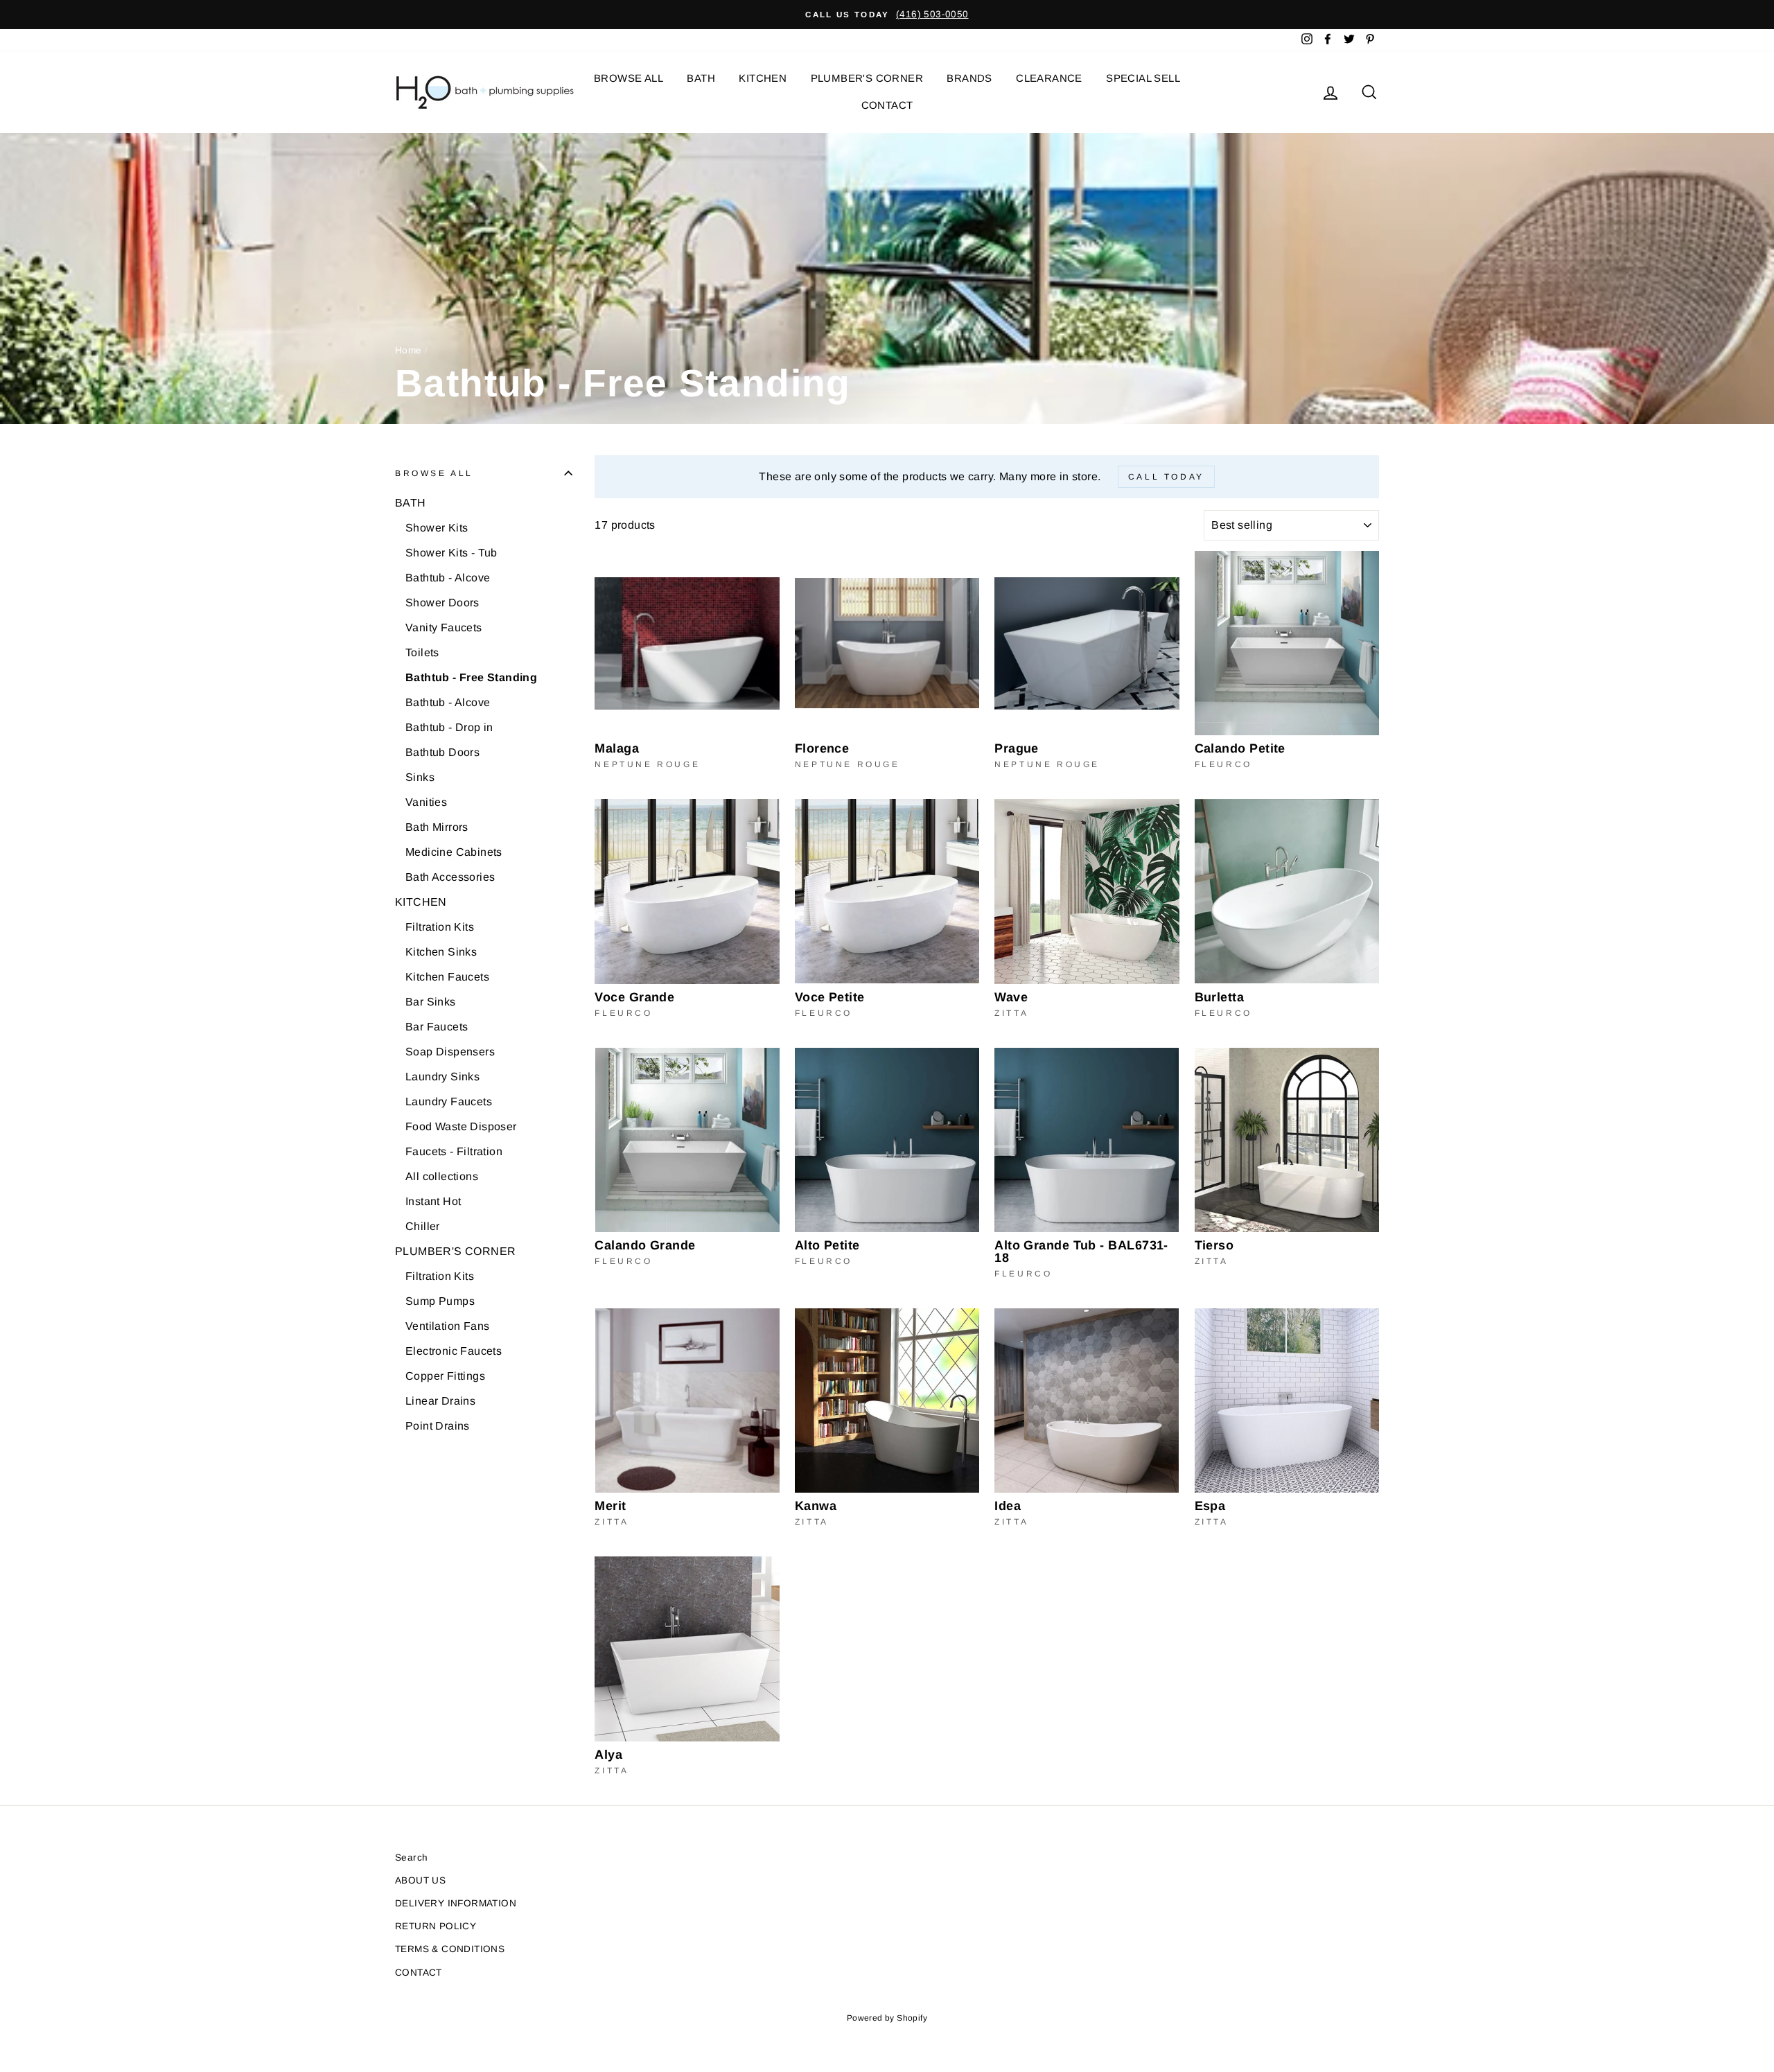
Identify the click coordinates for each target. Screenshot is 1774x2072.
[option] (887, 15)
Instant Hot (433, 1201)
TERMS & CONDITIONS (450, 1949)
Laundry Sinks (442, 1077)
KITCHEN (763, 78)
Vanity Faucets (444, 627)
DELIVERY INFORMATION (456, 1903)
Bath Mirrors (437, 827)
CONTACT (887, 105)
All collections (442, 1176)
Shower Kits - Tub (451, 553)
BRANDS (969, 78)
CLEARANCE (1049, 78)
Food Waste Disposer (461, 1126)
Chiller (423, 1226)
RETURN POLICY (436, 1926)
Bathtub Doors (442, 752)
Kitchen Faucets (447, 977)
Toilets (422, 652)
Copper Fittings (445, 1376)
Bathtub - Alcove (448, 578)
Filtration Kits (440, 927)
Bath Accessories (450, 877)
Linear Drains (440, 1401)
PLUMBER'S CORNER (867, 78)
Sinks (420, 777)
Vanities (426, 802)
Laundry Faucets (449, 1101)
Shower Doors (442, 603)
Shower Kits (437, 528)
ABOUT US (420, 1880)
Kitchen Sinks (441, 952)
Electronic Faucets (454, 1351)
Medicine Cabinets (454, 852)
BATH (701, 78)
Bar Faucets (437, 1027)
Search (411, 1858)
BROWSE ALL (629, 78)
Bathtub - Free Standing (471, 677)
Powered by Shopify (887, 2018)
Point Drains (438, 1426)
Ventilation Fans (447, 1326)
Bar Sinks (431, 1002)
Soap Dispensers (450, 1052)
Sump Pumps (440, 1301)
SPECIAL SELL (1143, 78)
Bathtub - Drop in (449, 727)
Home (409, 350)
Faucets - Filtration (454, 1151)
